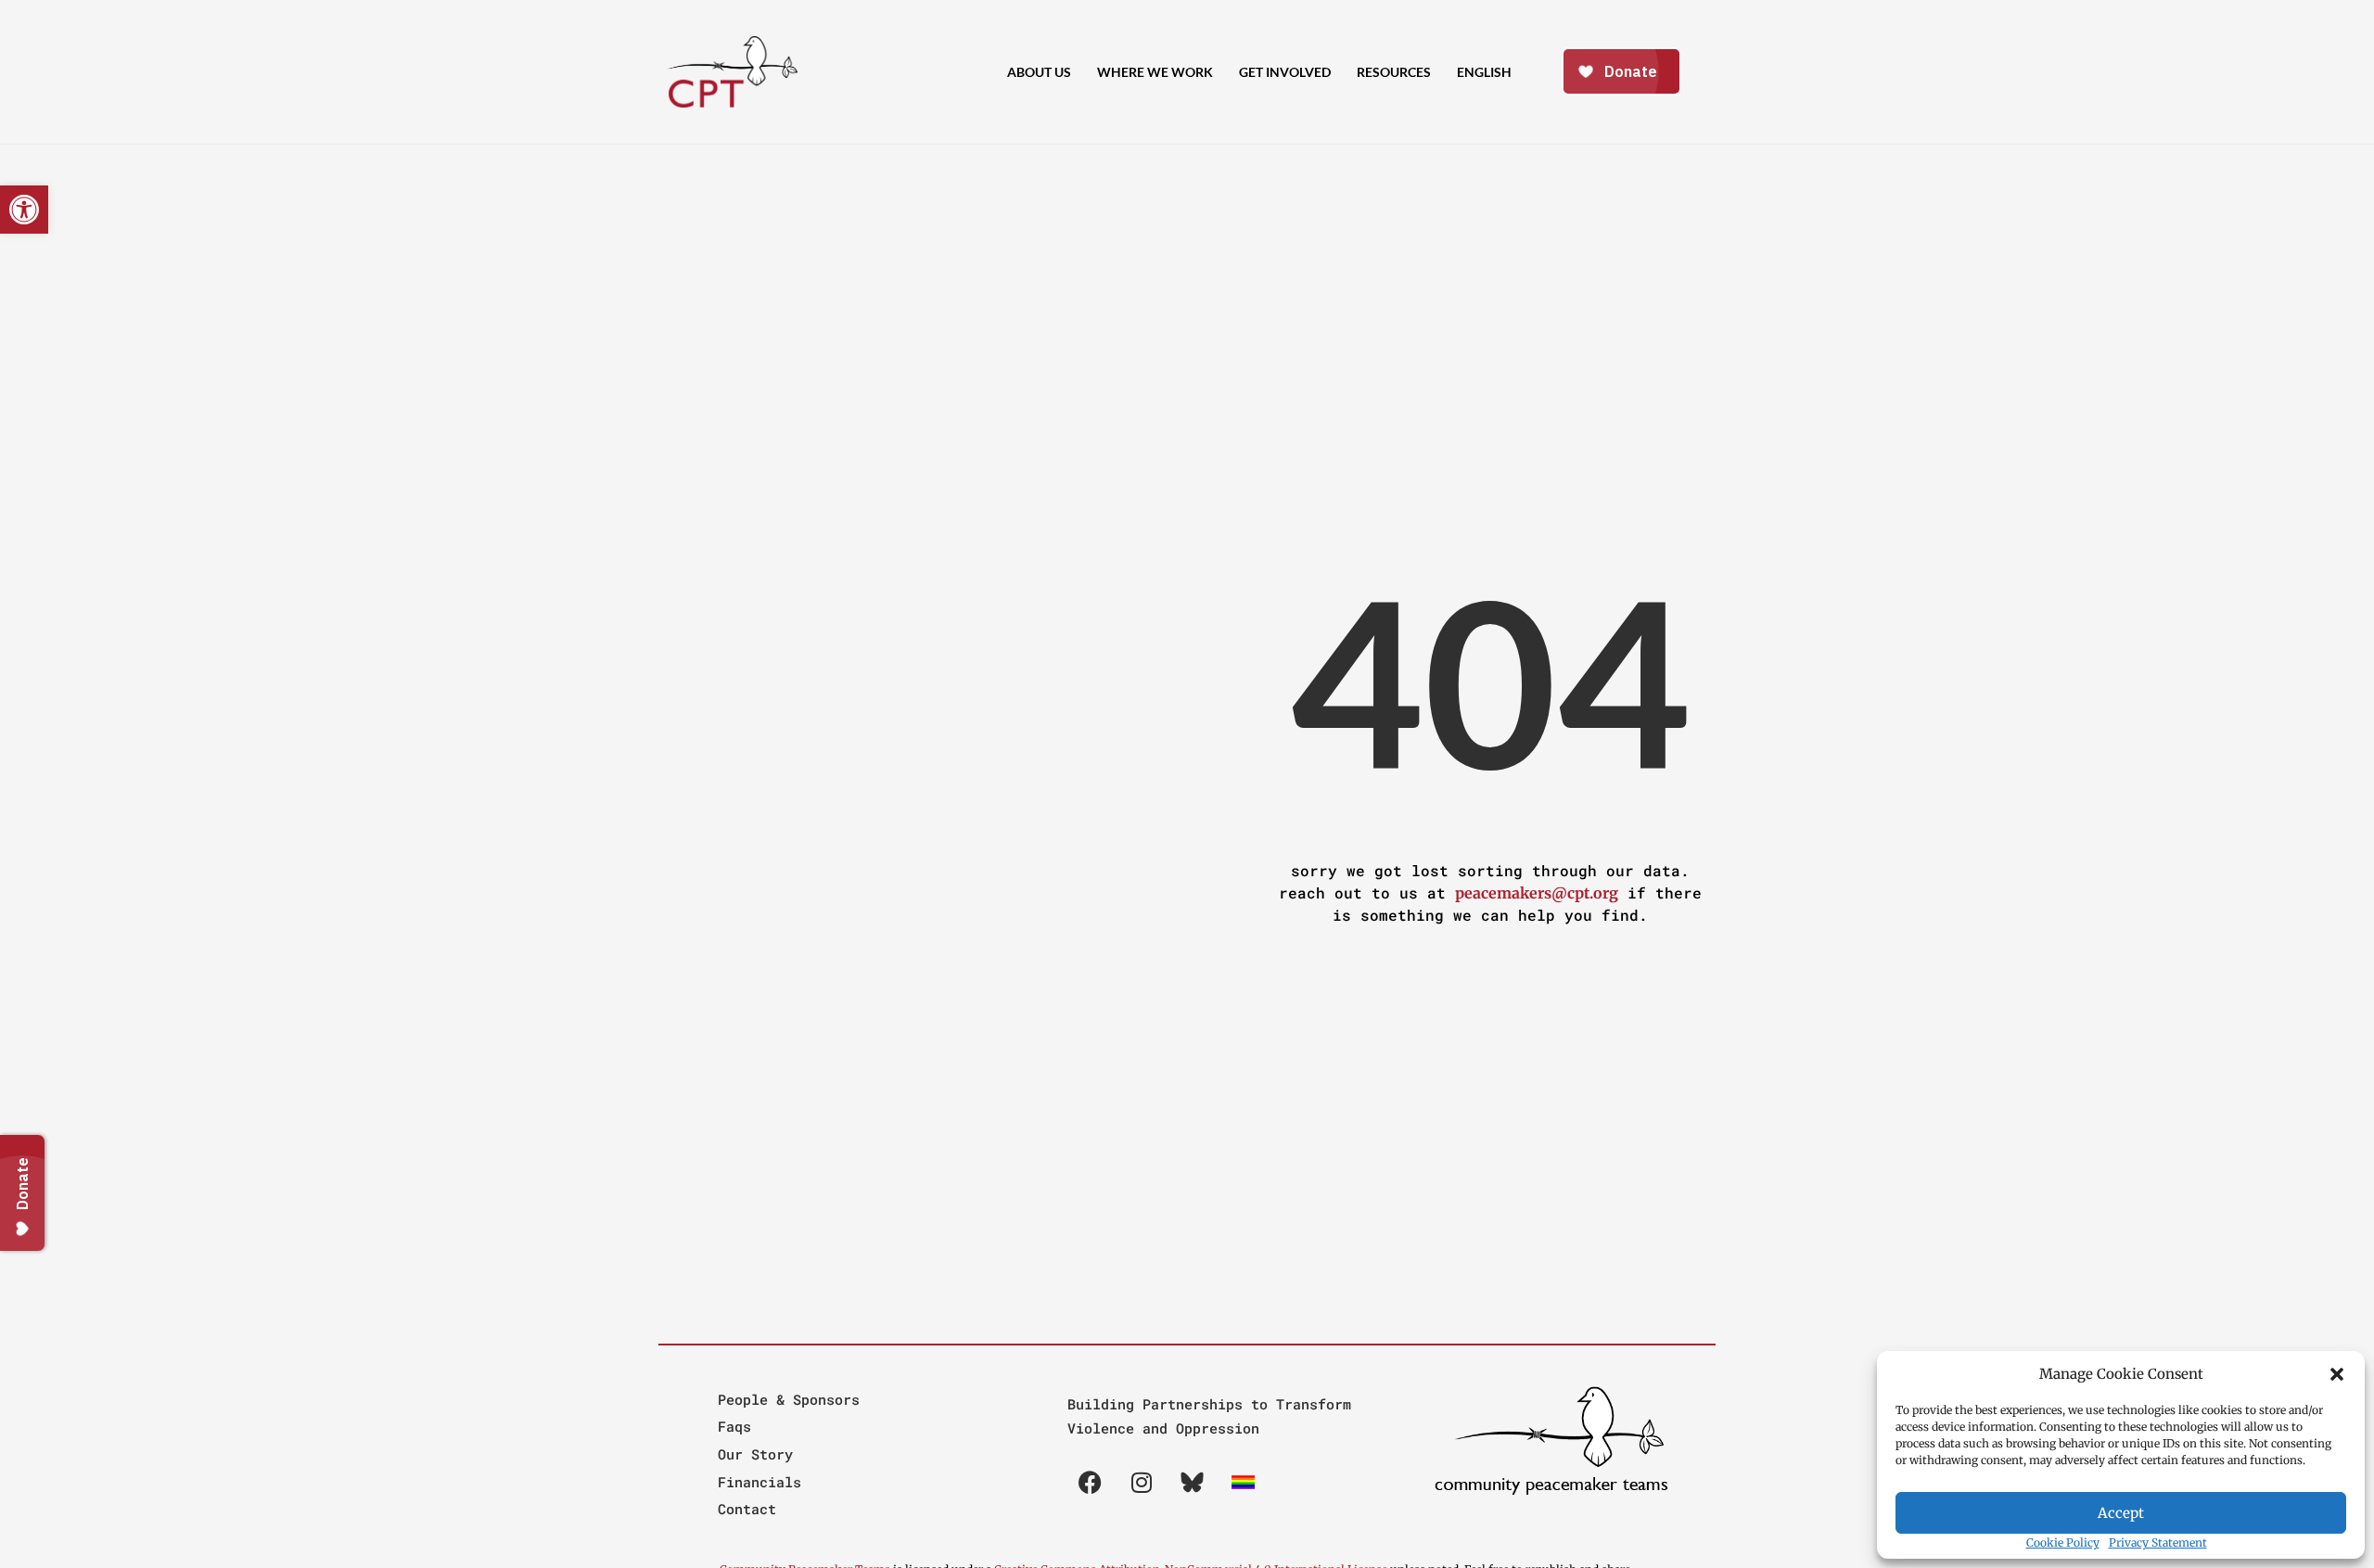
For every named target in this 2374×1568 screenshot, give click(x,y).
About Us (1039, 72)
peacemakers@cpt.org (1537, 893)
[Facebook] (1091, 1483)
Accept (2121, 1513)
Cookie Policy (2063, 1543)
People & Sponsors (789, 1399)
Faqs (734, 1426)
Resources (1394, 72)
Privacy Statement (2158, 1543)
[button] (2337, 1374)
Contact (747, 1509)
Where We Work (1155, 72)
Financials (759, 1482)
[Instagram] (1142, 1483)
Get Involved (1285, 72)
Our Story (755, 1454)
